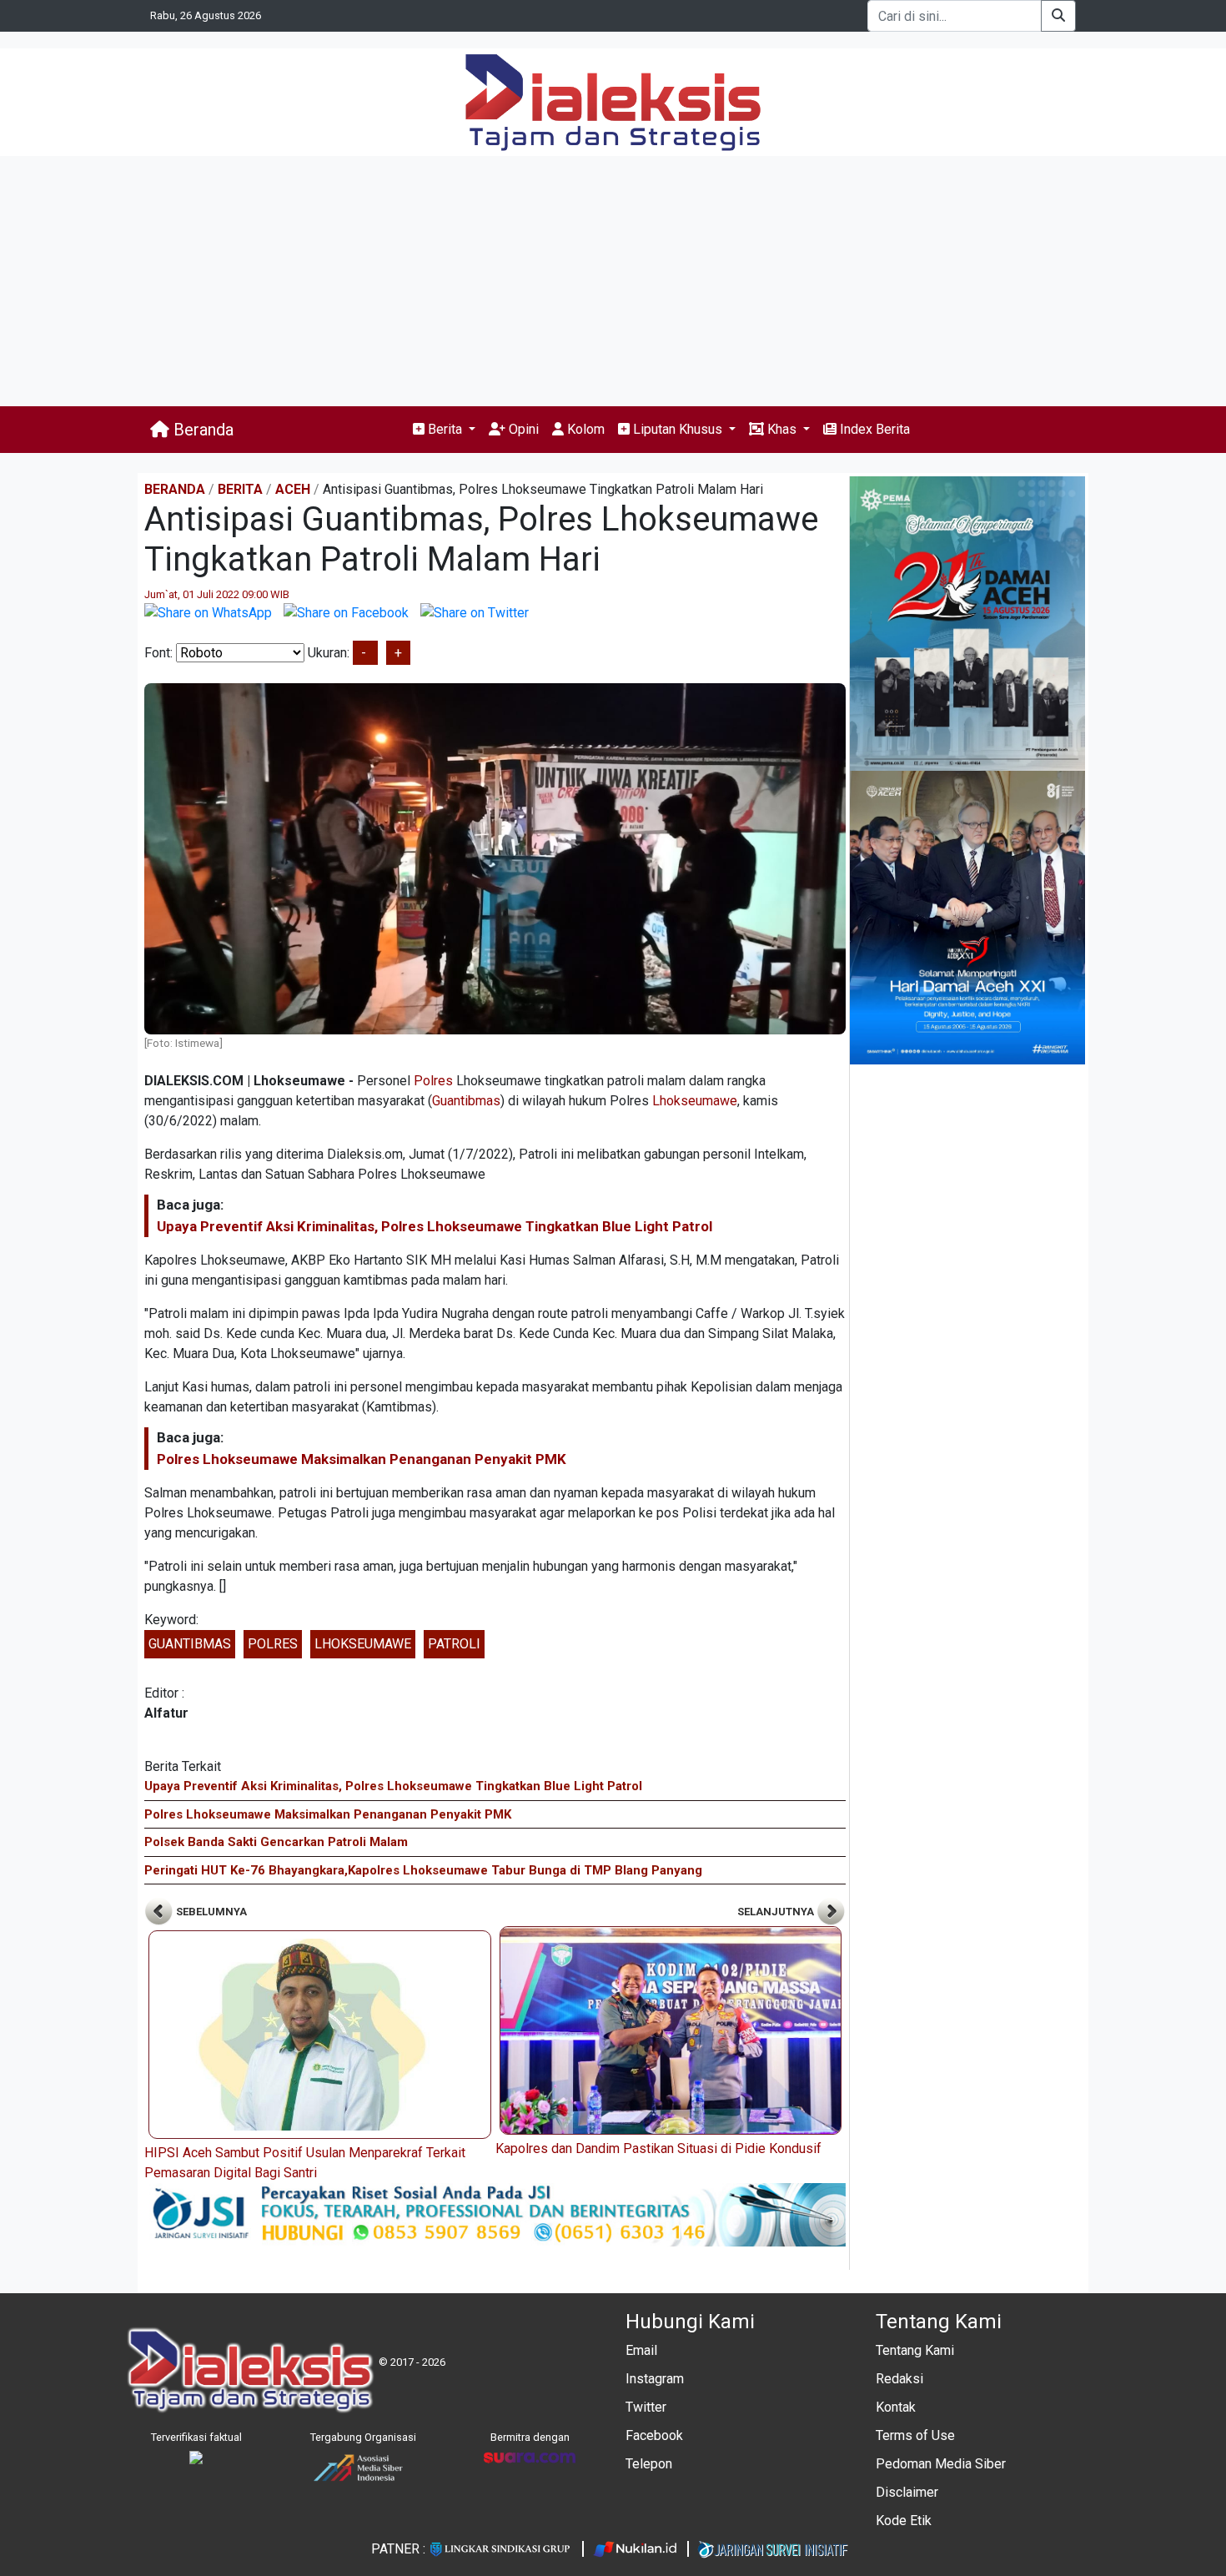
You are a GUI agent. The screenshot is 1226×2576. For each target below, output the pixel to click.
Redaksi (899, 2379)
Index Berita (873, 429)
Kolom (584, 429)
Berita (240, 489)
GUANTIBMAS (190, 1644)
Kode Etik (904, 2521)
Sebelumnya (210, 1912)
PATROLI (454, 1644)
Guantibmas (466, 1101)
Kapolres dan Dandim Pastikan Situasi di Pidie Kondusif (658, 2148)
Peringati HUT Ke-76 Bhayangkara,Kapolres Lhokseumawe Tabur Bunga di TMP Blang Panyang (423, 1870)
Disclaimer (907, 2492)
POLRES (273, 1644)
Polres (433, 1081)
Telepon (649, 2464)
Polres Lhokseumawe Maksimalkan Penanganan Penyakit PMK (362, 1459)
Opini (522, 429)
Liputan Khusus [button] (678, 429)
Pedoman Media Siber (941, 2464)
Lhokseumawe (695, 1101)
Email (641, 2350)
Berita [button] (445, 429)
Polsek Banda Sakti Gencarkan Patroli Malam (276, 1842)
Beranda (201, 430)
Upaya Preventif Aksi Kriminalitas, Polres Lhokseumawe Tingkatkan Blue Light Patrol (435, 1226)
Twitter (646, 2407)
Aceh (293, 489)
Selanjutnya (777, 1912)
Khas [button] (782, 429)
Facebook (654, 2435)
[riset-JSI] (495, 2214)
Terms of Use (915, 2435)
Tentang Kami (915, 2350)
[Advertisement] (613, 281)
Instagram (655, 2379)
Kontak (896, 2407)
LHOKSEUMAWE (363, 1644)
